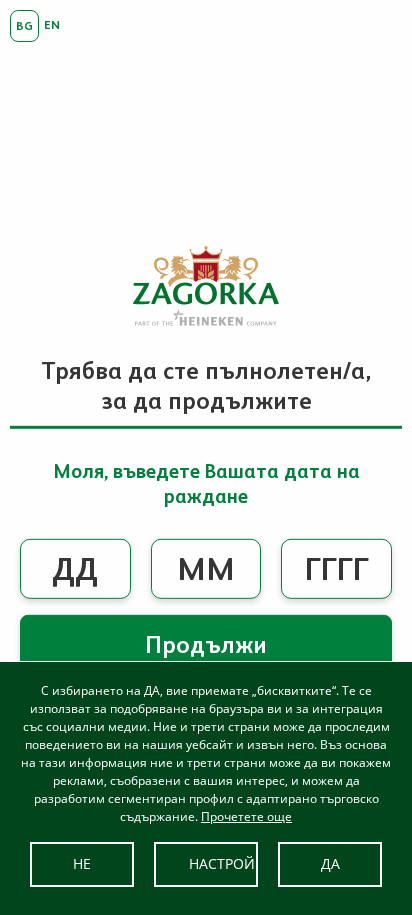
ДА (330, 864)
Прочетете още (246, 816)
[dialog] (206, 788)
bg (24, 26)
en (52, 25)
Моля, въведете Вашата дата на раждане (206, 483)
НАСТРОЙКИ (223, 864)
